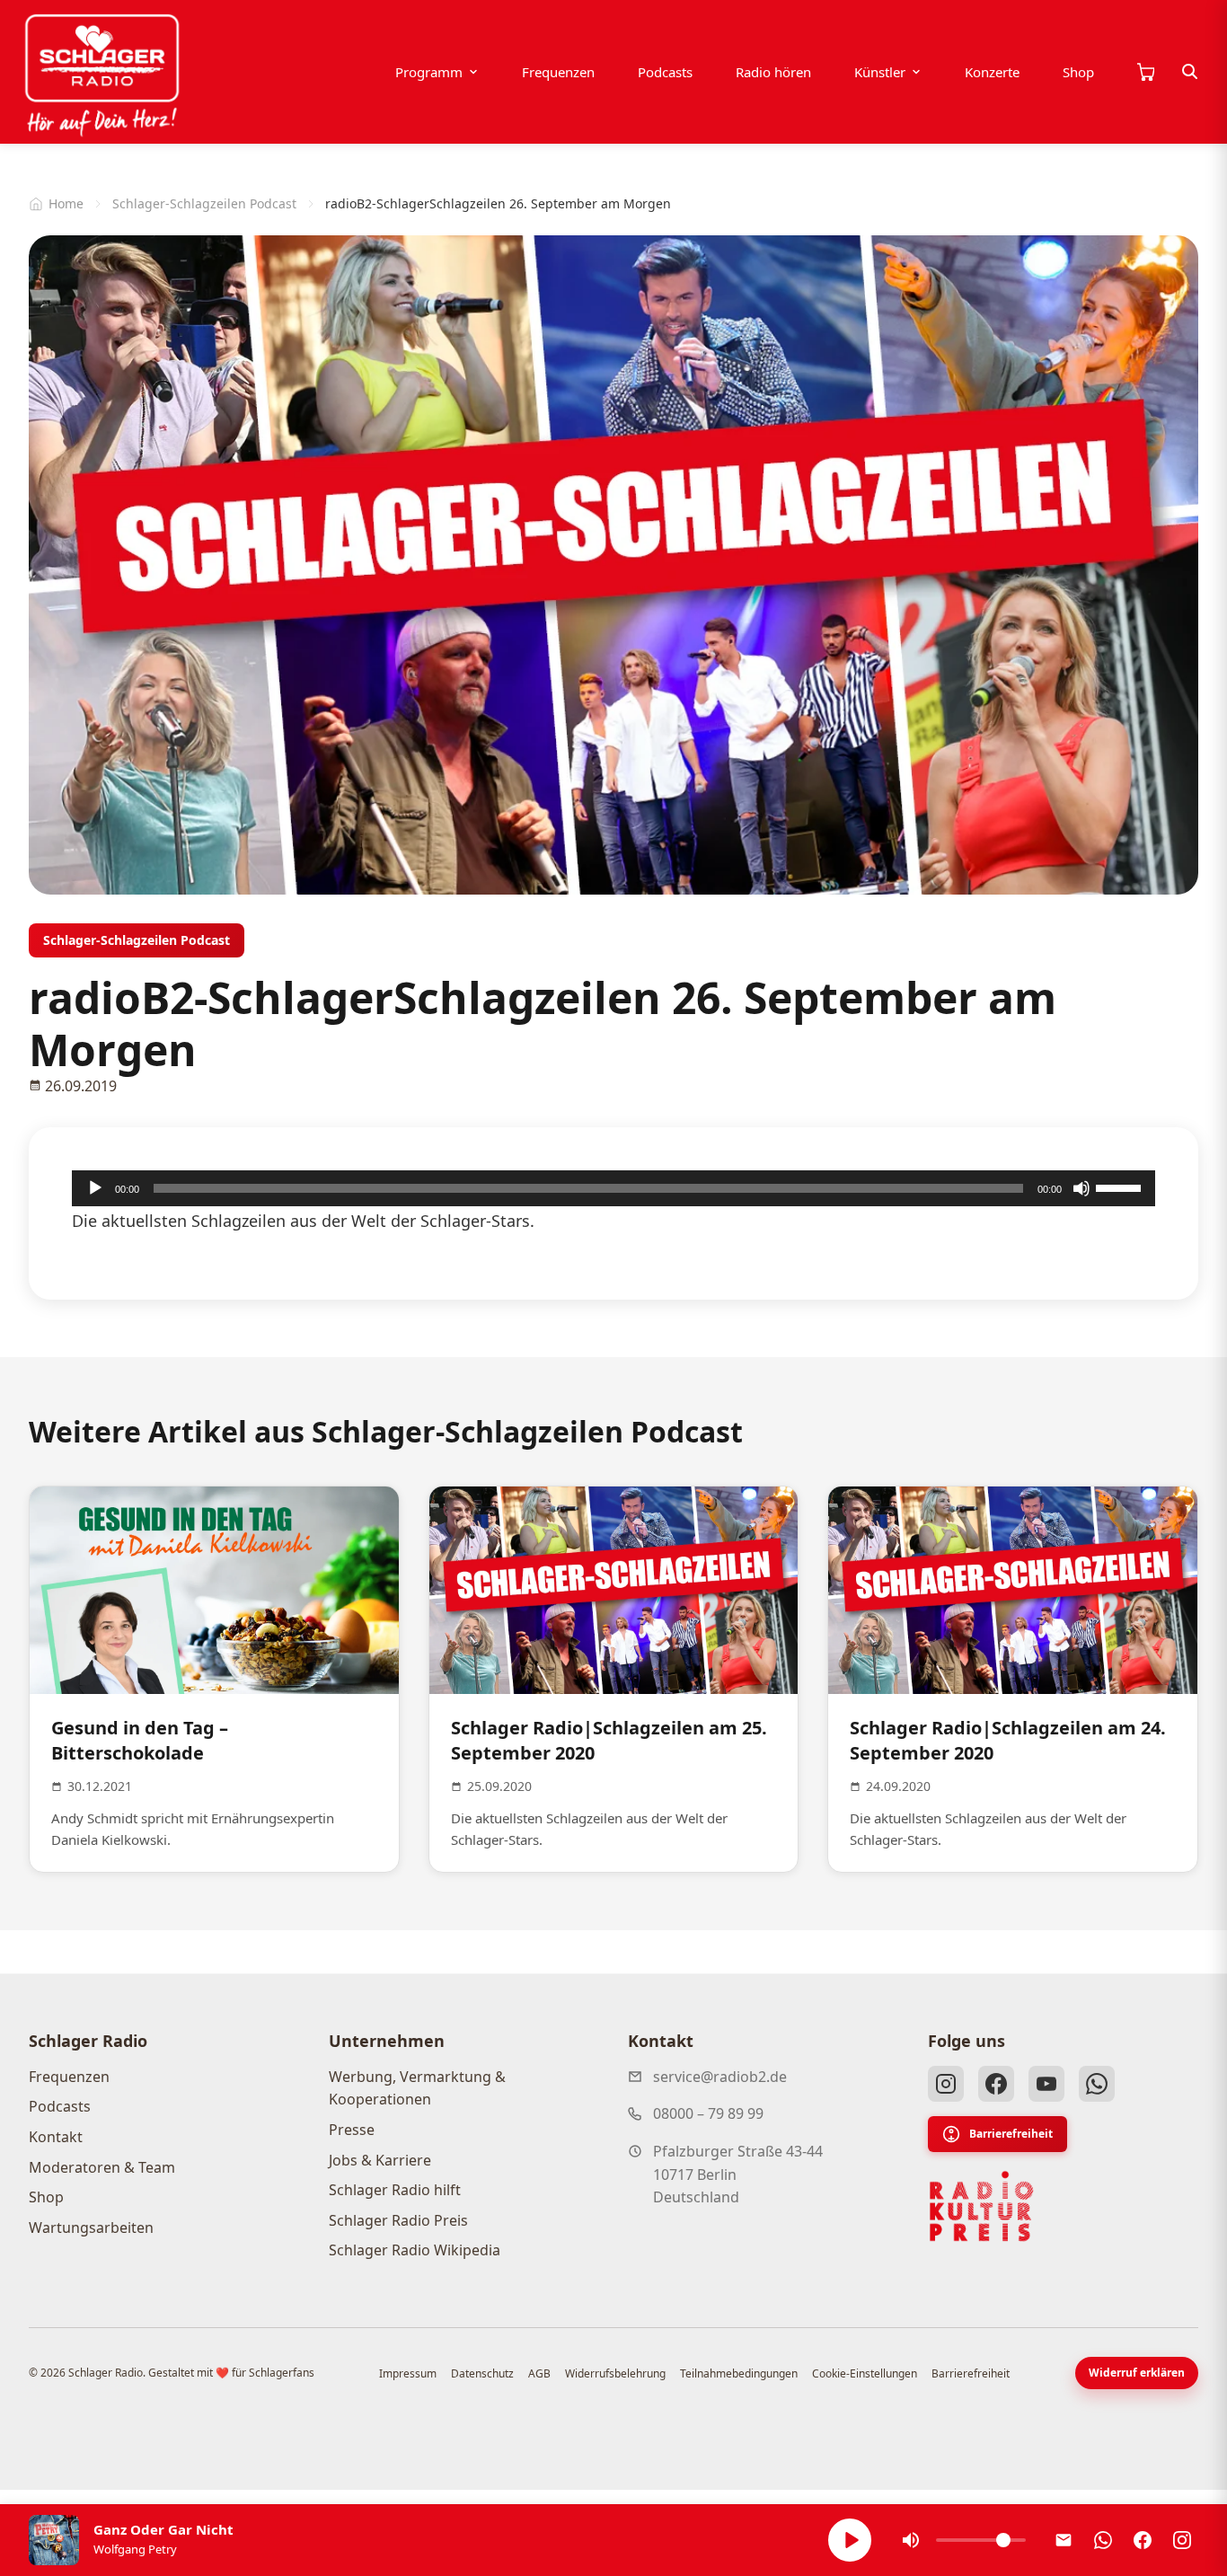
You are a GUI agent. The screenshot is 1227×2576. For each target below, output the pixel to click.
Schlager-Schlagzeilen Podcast (204, 203)
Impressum (408, 2373)
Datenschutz (482, 2373)
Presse (352, 2130)
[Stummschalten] (1081, 1188)
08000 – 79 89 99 (708, 2113)
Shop (1078, 72)
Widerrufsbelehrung (615, 2373)
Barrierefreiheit (1011, 2134)
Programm (429, 72)
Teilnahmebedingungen (739, 2373)
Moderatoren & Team (102, 2167)
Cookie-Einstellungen (865, 2373)
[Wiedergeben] (95, 1188)
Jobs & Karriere (380, 2160)
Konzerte (992, 72)
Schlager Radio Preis (398, 2220)
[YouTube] (1046, 2084)
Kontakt (56, 2137)
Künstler (880, 72)
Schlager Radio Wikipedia (415, 2250)
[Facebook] (996, 2084)
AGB (539, 2373)
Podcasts (665, 72)
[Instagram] (946, 2084)
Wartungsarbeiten (91, 2228)
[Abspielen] (850, 2540)
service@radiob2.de (720, 2077)
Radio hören (773, 72)
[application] (613, 1188)
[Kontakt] (1064, 2540)
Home (66, 203)
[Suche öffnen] (1190, 72)
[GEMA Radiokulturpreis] (982, 2207)
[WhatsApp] (1097, 2084)
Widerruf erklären (1137, 2373)
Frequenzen (558, 72)
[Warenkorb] (1145, 72)
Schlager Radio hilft (395, 2190)
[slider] (1121, 1187)
